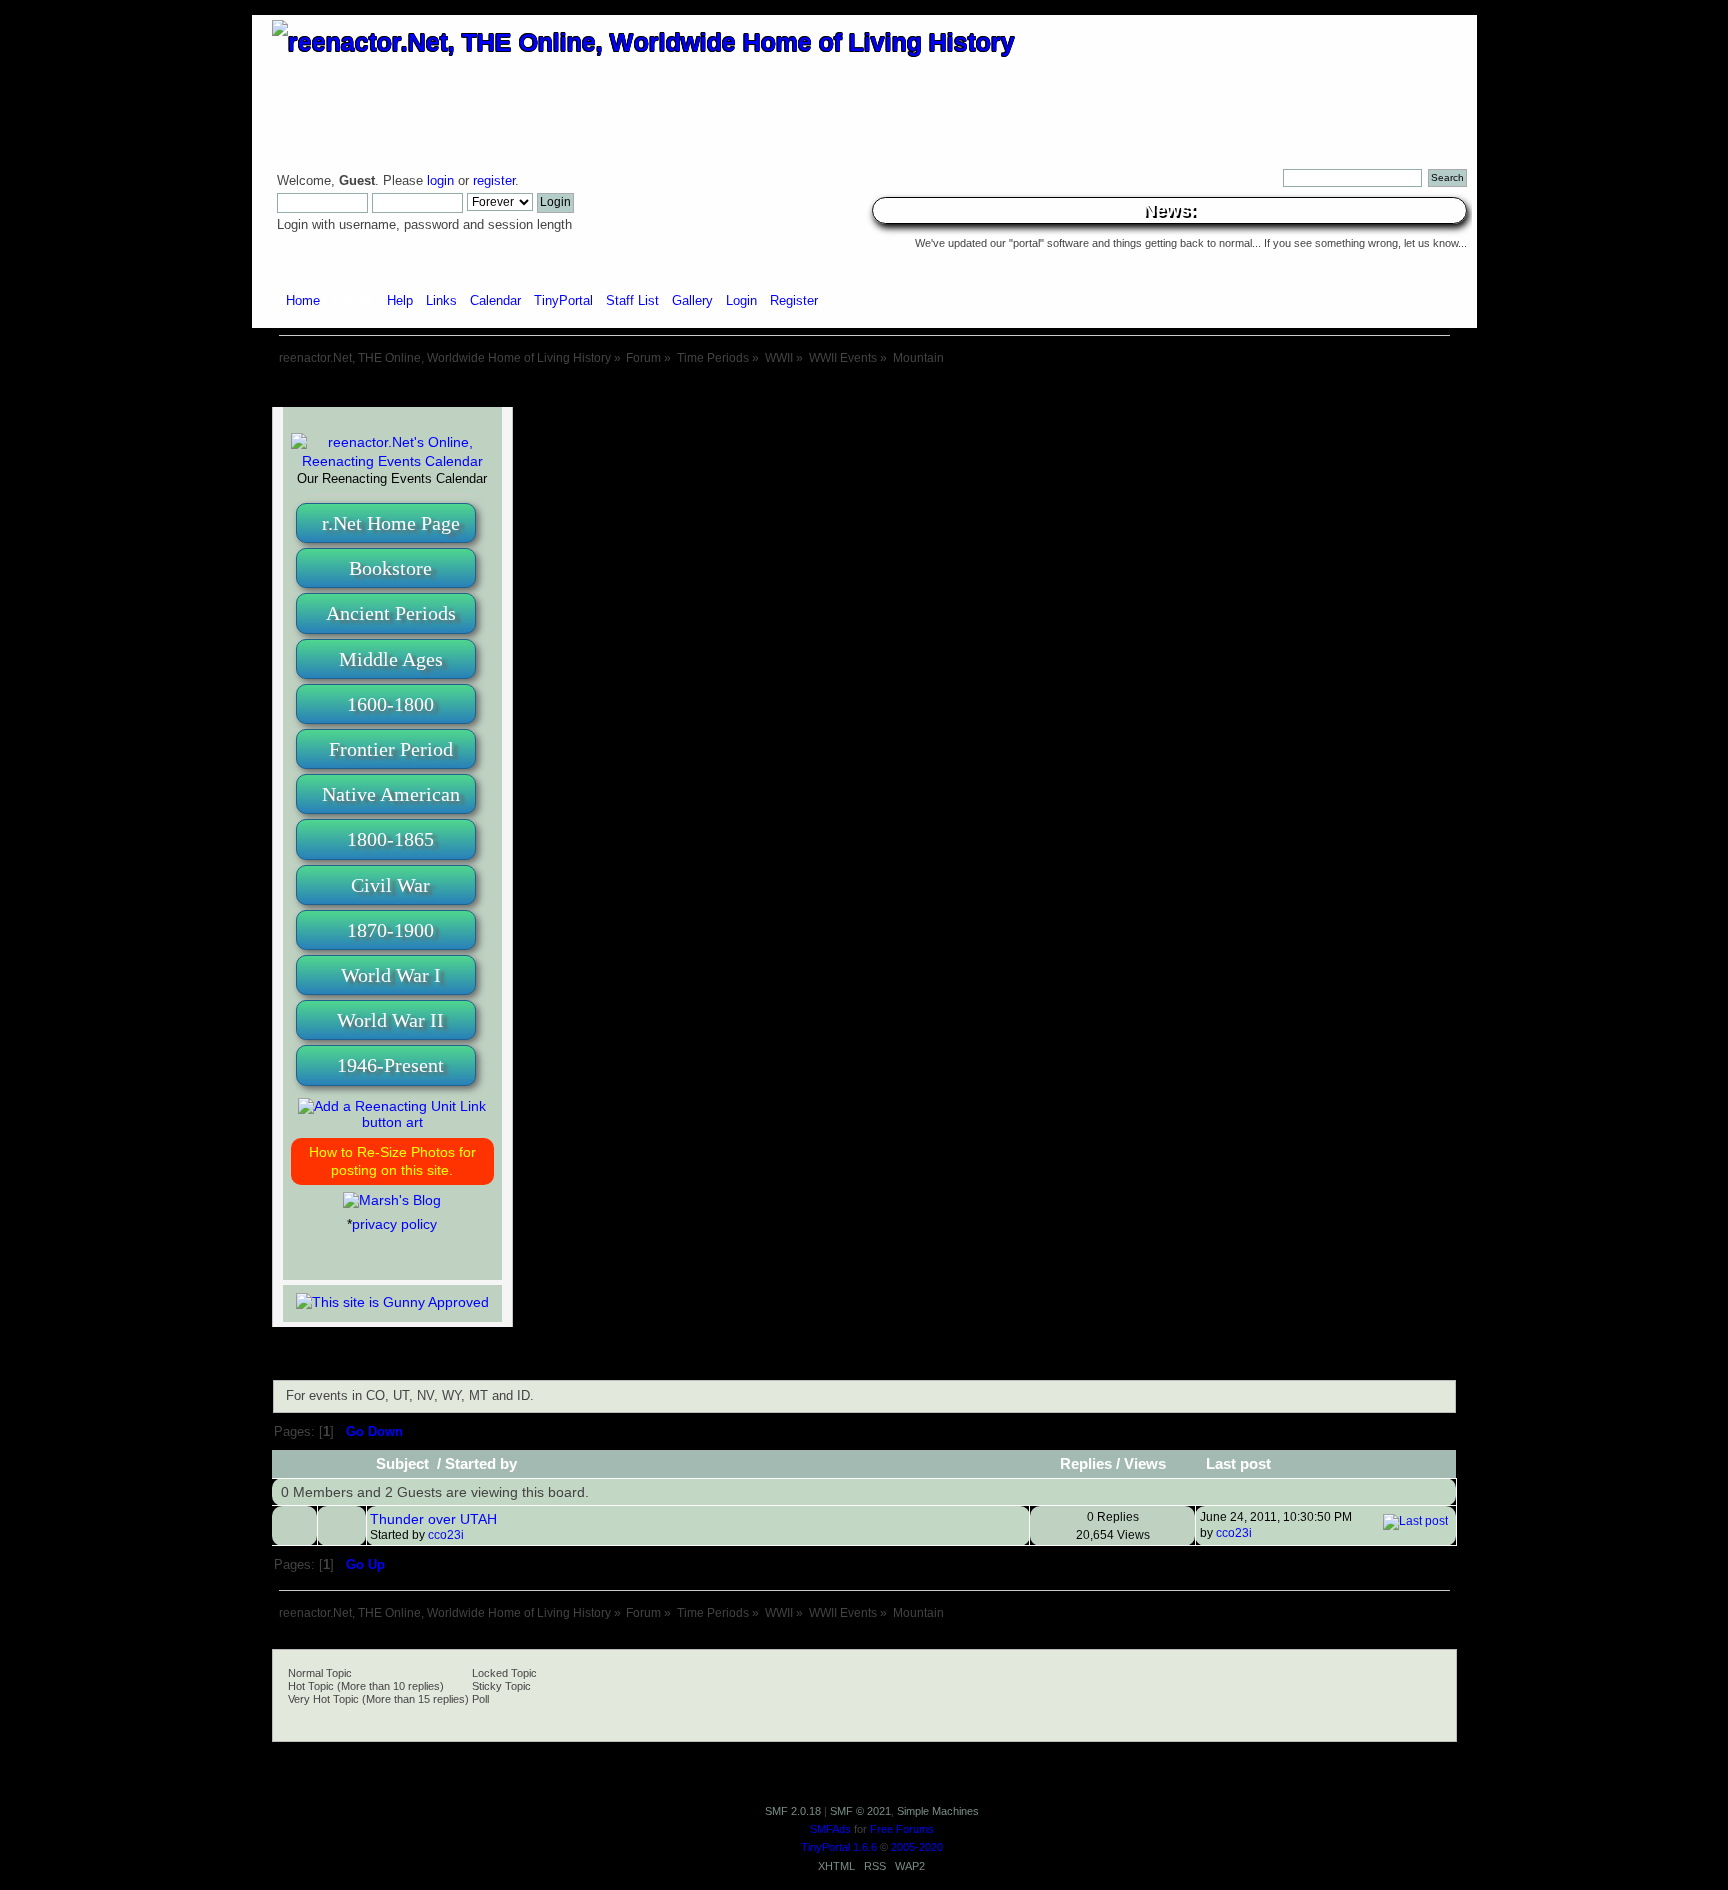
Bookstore (390, 568)
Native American (391, 794)
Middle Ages (391, 659)
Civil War (390, 885)
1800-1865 (390, 839)
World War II (390, 1020)
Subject (404, 1464)
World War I (391, 975)
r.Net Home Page (391, 523)
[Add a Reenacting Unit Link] (392, 1122)
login (440, 181)
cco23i (446, 1535)
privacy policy (394, 1224)
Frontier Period (391, 749)
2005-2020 (917, 1847)
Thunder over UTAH (433, 1519)
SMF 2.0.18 (793, 1811)
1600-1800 (390, 704)
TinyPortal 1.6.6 (839, 1847)
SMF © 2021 (860, 1811)
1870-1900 (390, 930)
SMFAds (830, 1829)
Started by (481, 1464)
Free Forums (902, 1829)
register (494, 181)
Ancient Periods (391, 613)
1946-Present (390, 1065)
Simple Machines (938, 1811)
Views (1145, 1464)
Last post (1238, 1464)
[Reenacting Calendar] (392, 461)
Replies (1086, 1464)
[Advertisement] (864, 387)
